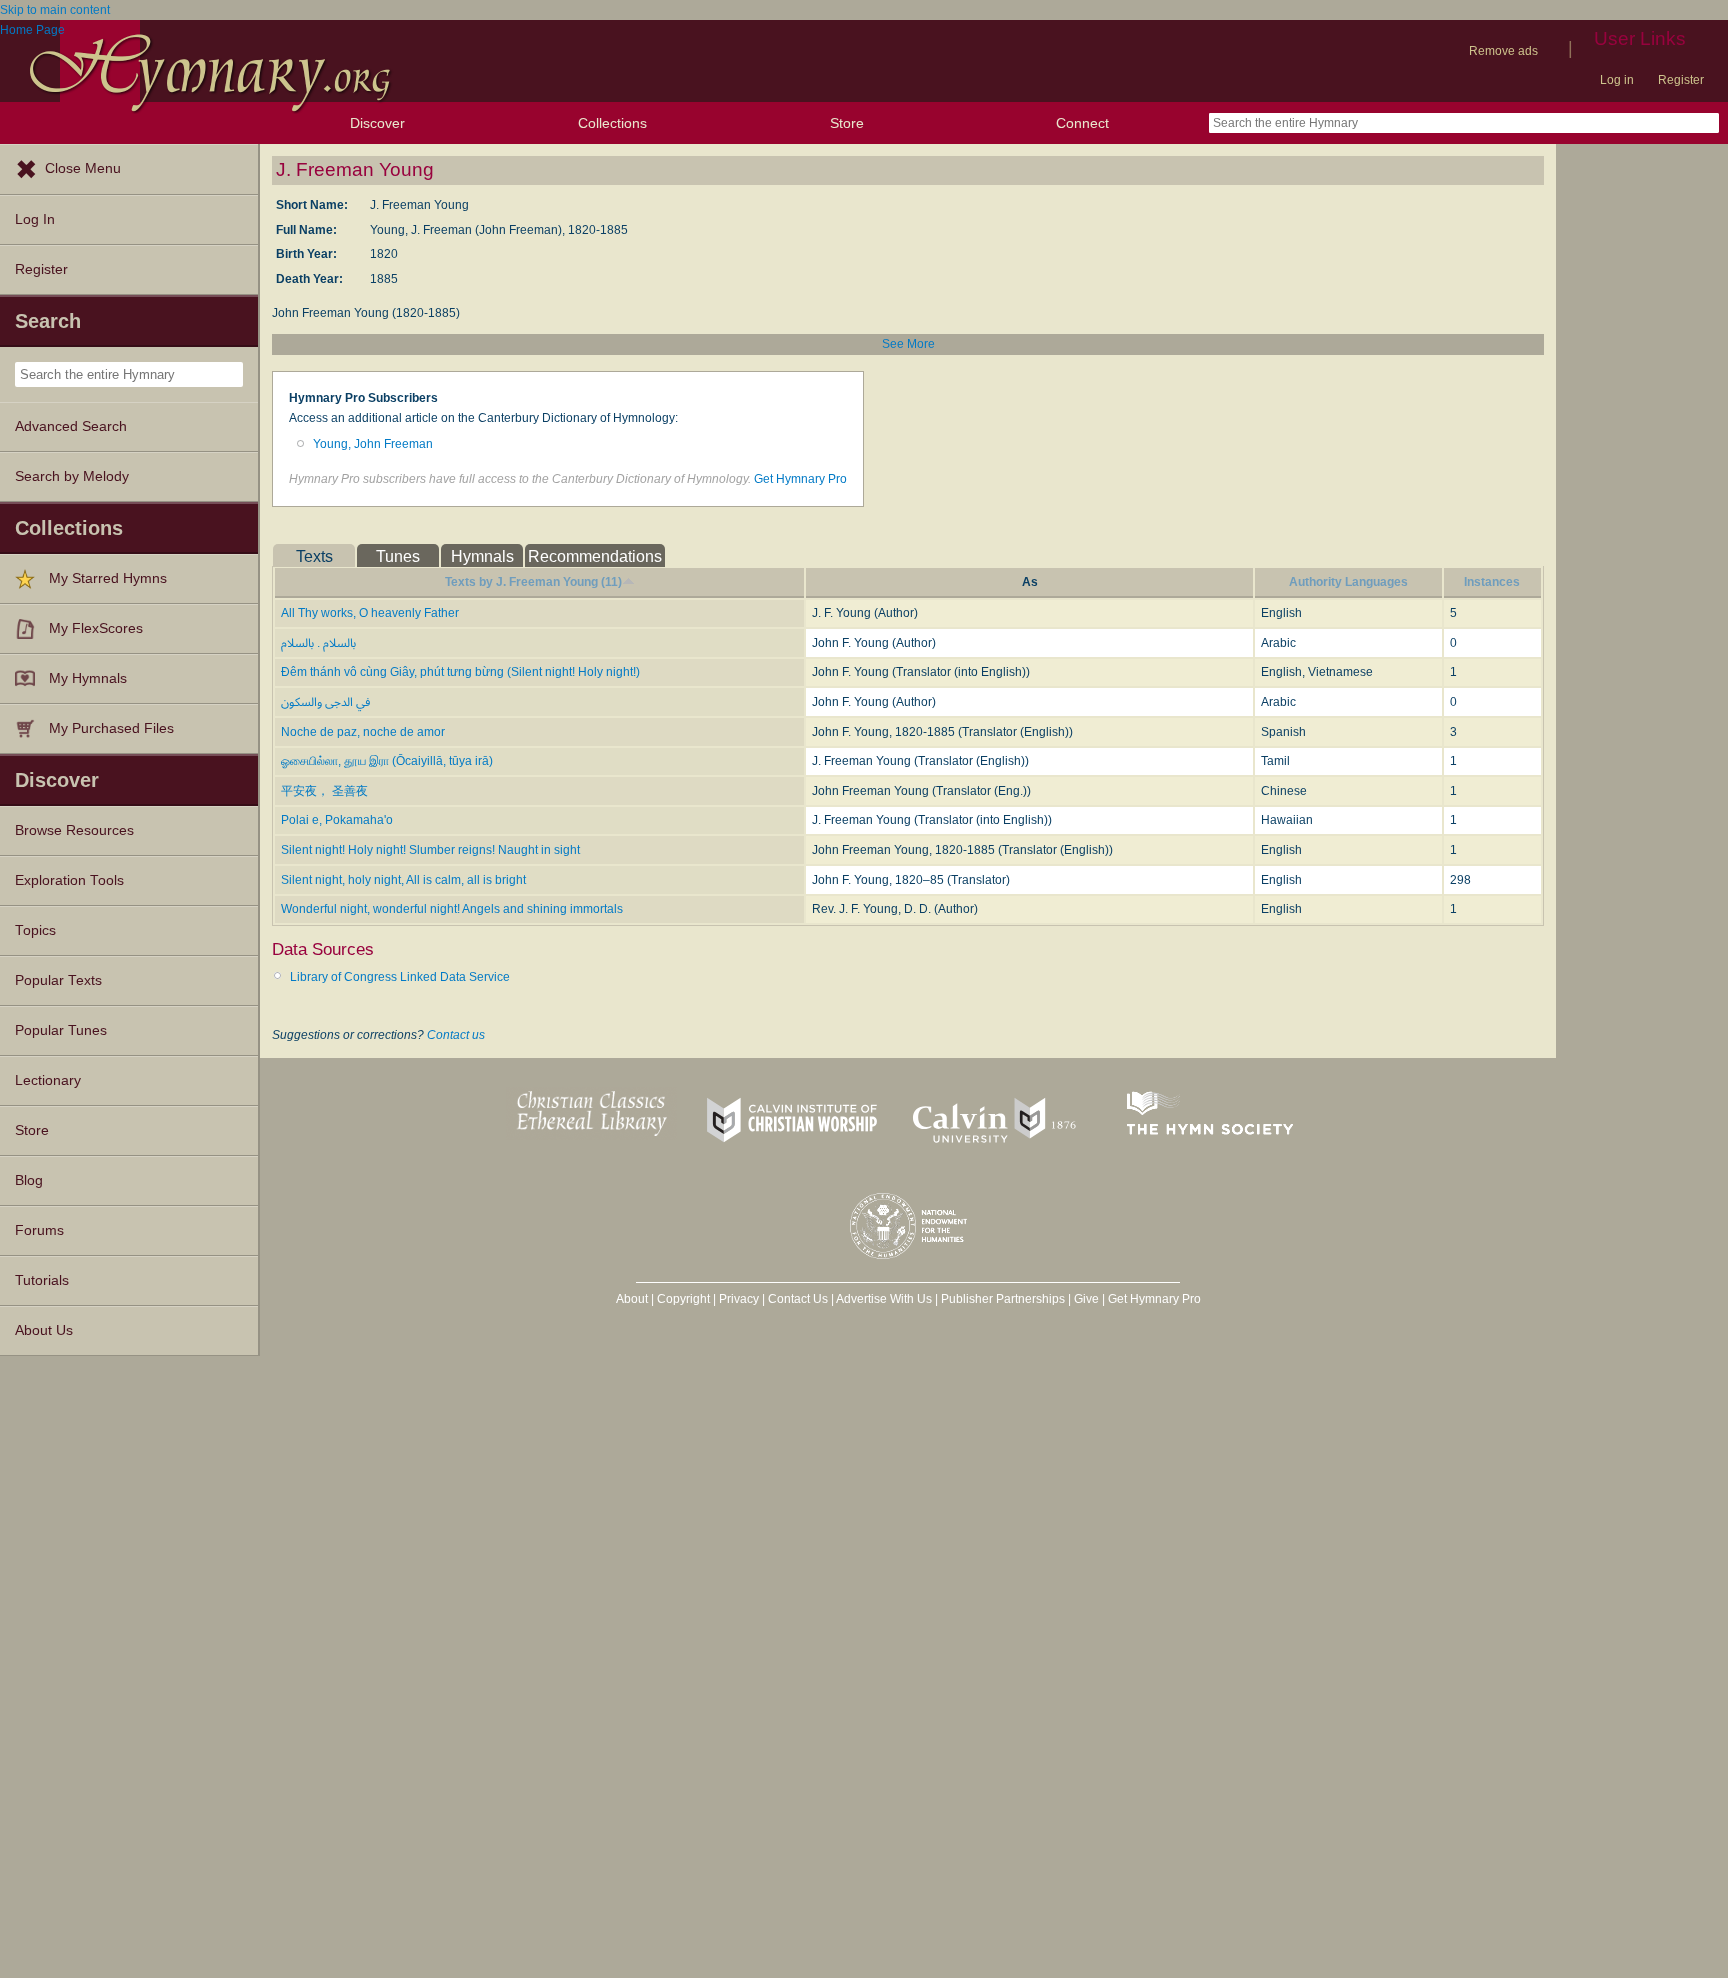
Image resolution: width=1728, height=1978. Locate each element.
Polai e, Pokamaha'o (337, 820)
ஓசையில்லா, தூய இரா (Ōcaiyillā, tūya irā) (387, 761)
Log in (1617, 80)
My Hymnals (88, 678)
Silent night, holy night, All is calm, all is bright (403, 880)
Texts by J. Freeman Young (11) (533, 582)
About (632, 1299)
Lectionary (48, 1080)
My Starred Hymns (108, 578)
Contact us (456, 1035)
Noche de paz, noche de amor (363, 732)
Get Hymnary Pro (800, 479)
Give (1086, 1299)
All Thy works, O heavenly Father (370, 613)
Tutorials (42, 1280)
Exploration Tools (69, 880)
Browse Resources (74, 830)
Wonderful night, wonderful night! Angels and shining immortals (452, 909)
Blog (29, 1180)
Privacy (739, 1299)
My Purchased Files (111, 728)
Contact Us (798, 1299)
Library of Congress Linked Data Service (400, 977)
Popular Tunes (61, 1030)
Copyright (683, 1299)
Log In (35, 219)
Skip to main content (55, 10)
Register (1681, 80)
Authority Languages (1348, 582)
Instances (1492, 582)
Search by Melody (72, 476)
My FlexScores (96, 628)
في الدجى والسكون (325, 702)
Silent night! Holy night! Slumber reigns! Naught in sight (430, 850)
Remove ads (1503, 51)
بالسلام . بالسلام (318, 643)
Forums (39, 1230)
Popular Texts (58, 980)
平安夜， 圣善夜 (324, 791)
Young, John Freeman (373, 444)
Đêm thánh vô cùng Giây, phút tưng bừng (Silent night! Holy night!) (460, 672)
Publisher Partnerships (1003, 1299)
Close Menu (83, 168)
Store (847, 123)
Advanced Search (71, 426)
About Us (44, 1330)
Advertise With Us (884, 1299)
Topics (35, 930)
